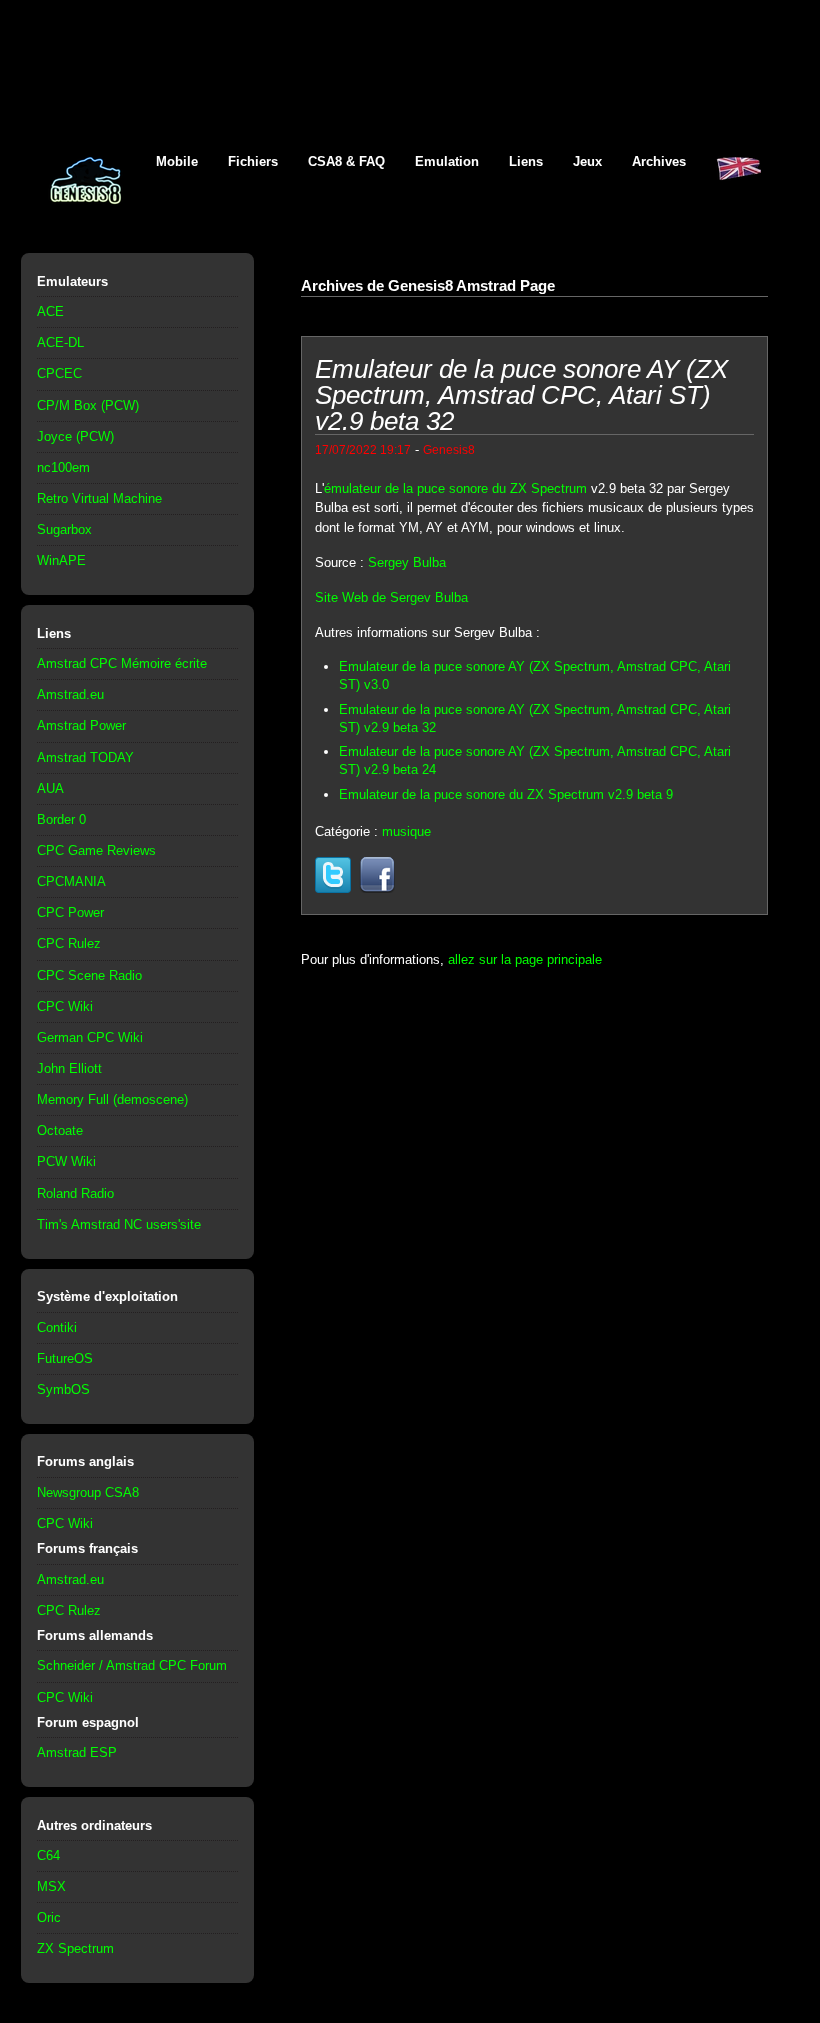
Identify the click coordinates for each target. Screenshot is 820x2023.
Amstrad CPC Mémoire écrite (122, 663)
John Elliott (69, 1068)
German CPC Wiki (90, 1037)
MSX (51, 1886)
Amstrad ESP (77, 1752)
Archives (659, 161)
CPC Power (70, 912)
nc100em (63, 467)
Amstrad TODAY (85, 757)
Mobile (177, 161)
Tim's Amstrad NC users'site (119, 1224)
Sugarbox (64, 529)
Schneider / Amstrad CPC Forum (132, 1665)
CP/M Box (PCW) (88, 405)
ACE (50, 311)
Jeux (587, 161)
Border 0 (61, 819)
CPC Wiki (65, 1006)
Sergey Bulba (407, 562)
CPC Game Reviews (96, 850)
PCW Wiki (66, 1161)
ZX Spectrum (75, 1948)
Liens (526, 161)
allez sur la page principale (525, 959)
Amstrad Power (81, 725)
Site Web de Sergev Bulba (391, 597)
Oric (49, 1917)
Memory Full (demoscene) (112, 1099)
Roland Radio (75, 1193)
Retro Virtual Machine (99, 498)
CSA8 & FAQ (346, 161)
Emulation (447, 161)
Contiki (57, 1327)
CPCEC (59, 373)
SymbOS (63, 1389)
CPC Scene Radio (89, 975)
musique (406, 831)
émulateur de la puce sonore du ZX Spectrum (455, 488)
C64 (48, 1855)
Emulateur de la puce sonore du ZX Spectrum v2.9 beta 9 (506, 794)
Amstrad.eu (70, 694)
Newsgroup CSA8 (88, 1492)
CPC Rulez (69, 943)
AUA (50, 788)
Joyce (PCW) (75, 436)
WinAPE (61, 560)
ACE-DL (60, 342)
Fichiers (253, 161)
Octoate (60, 1130)
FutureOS (65, 1358)
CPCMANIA (71, 881)
